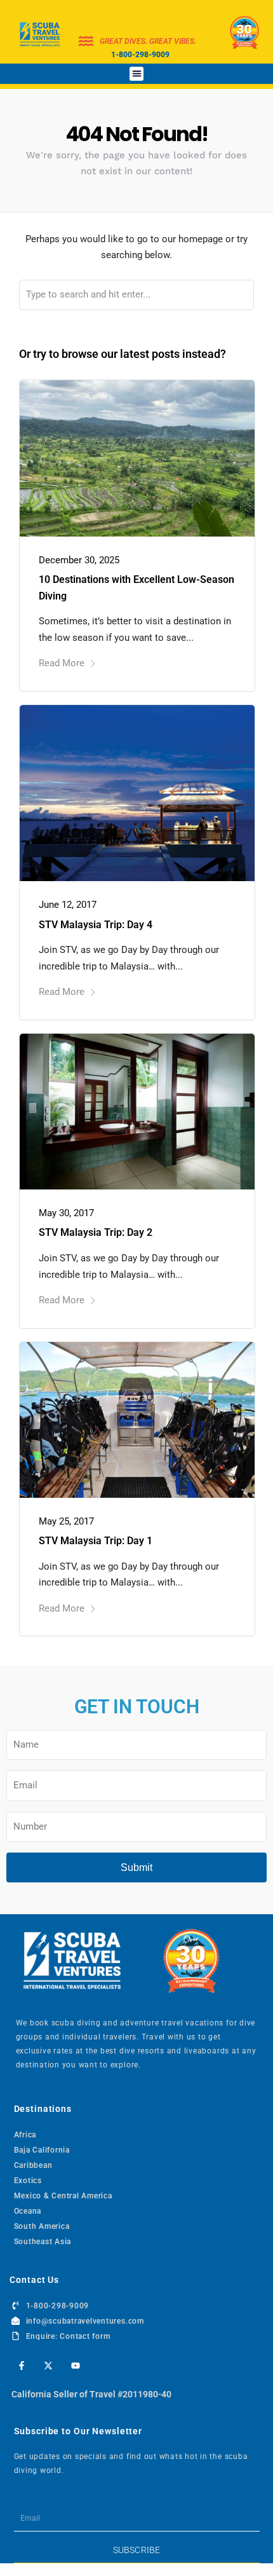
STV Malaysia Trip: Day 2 (96, 1232)
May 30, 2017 (66, 1213)
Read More (62, 663)
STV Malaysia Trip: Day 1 (96, 1541)
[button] (137, 74)
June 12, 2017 (68, 905)
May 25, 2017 (66, 1521)
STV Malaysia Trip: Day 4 (96, 925)
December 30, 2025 (79, 560)
